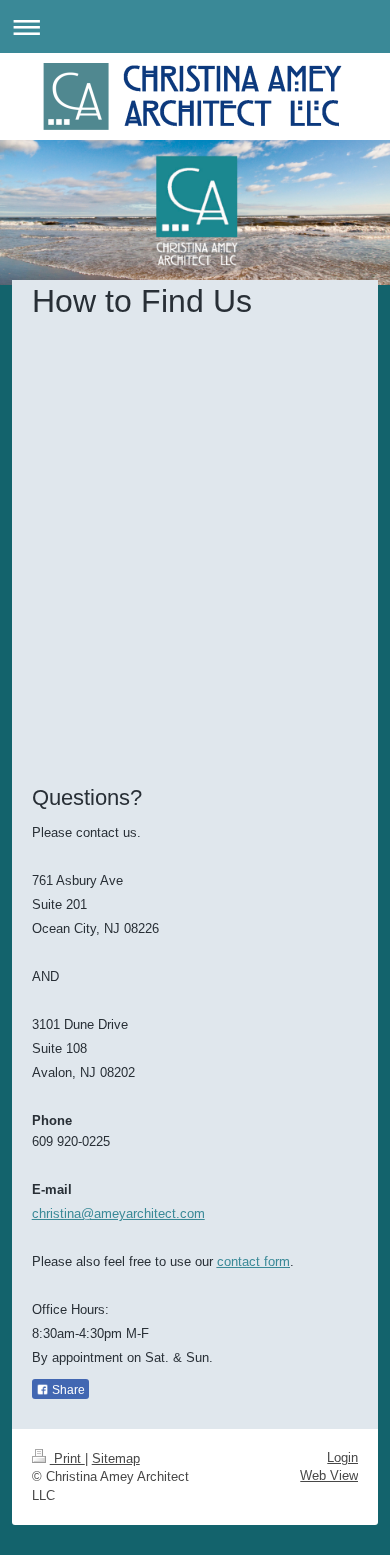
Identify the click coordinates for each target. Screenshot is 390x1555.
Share (67, 1390)
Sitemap (116, 1458)
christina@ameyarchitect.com (118, 1213)
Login (342, 1457)
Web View (329, 1475)
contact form (253, 1261)
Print (67, 1458)
